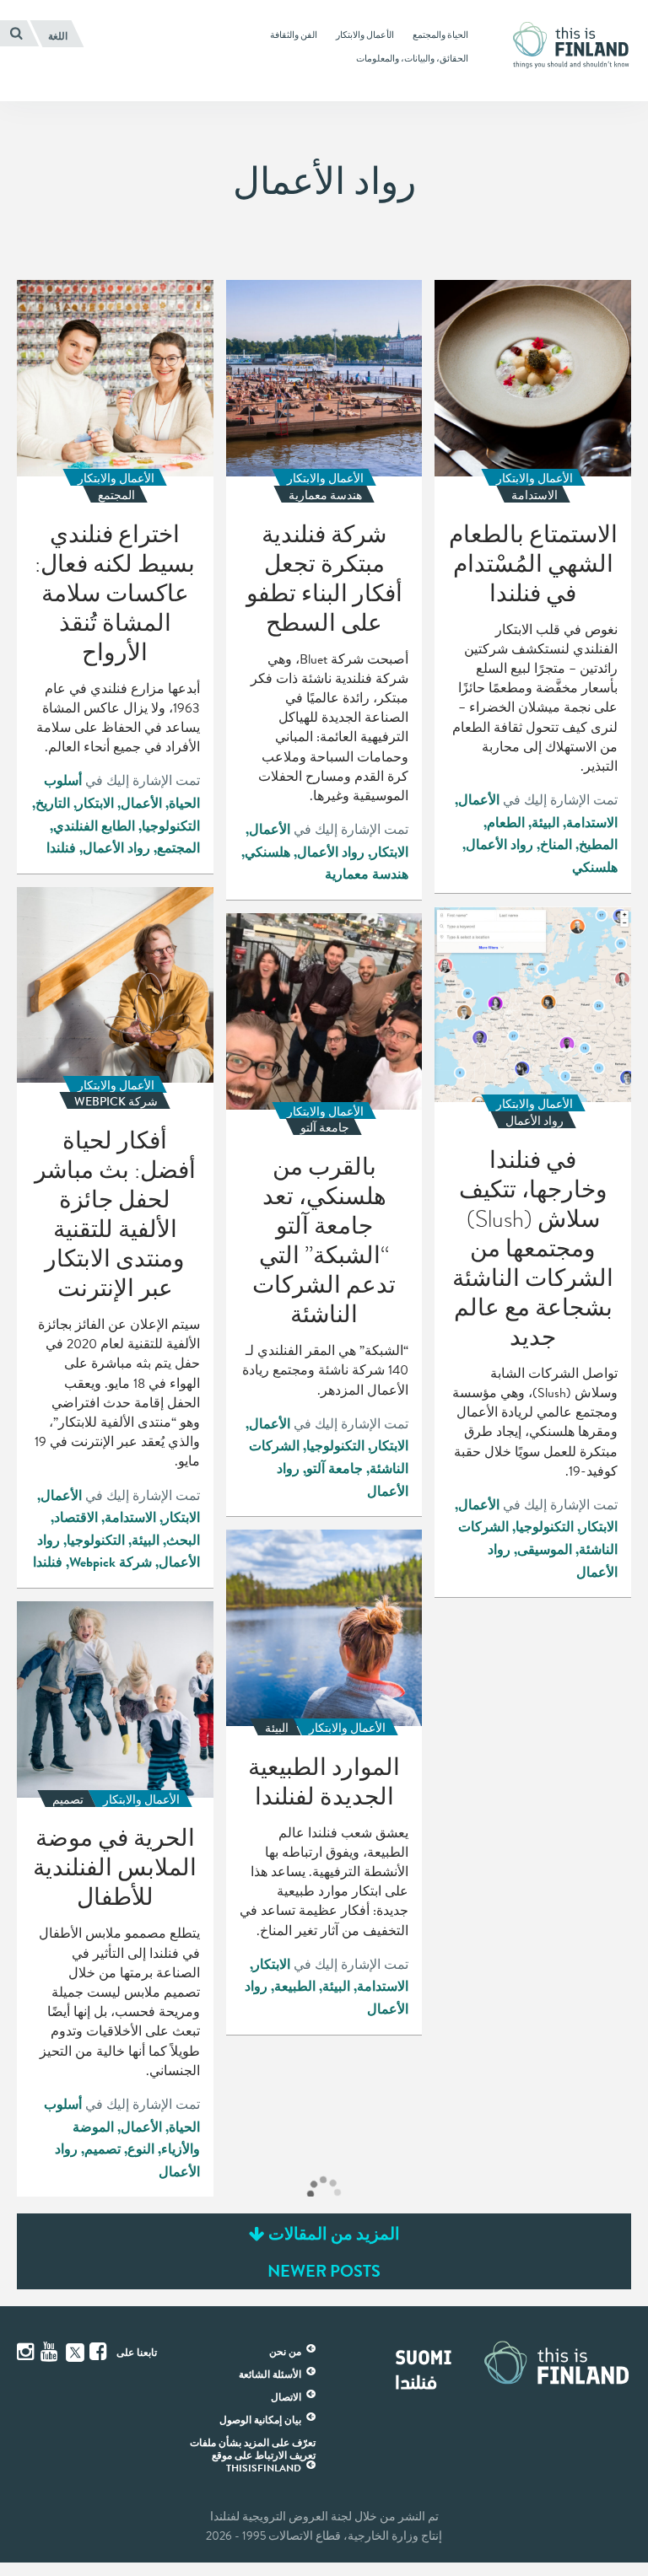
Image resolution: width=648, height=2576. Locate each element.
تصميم (103, 2149)
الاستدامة (592, 823)
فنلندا (61, 848)
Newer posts (324, 2271)
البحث (183, 1541)
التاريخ (53, 804)
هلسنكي (595, 868)
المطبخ (598, 845)
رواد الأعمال (499, 845)
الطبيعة (295, 1987)
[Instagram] (27, 2352)
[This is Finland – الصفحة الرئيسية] (575, 45)
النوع (141, 2149)
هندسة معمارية (367, 874)
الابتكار (390, 852)
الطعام (506, 823)
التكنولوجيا (171, 826)
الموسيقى (545, 1550)
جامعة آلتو (335, 1469)
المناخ (556, 845)
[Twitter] (75, 2351)
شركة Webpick (111, 1562)
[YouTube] (51, 2352)
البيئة (545, 823)
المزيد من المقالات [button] (332, 2234)
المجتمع (178, 848)
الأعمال (479, 800)
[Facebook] (100, 2352)
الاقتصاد (76, 1518)
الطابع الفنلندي (94, 826)
